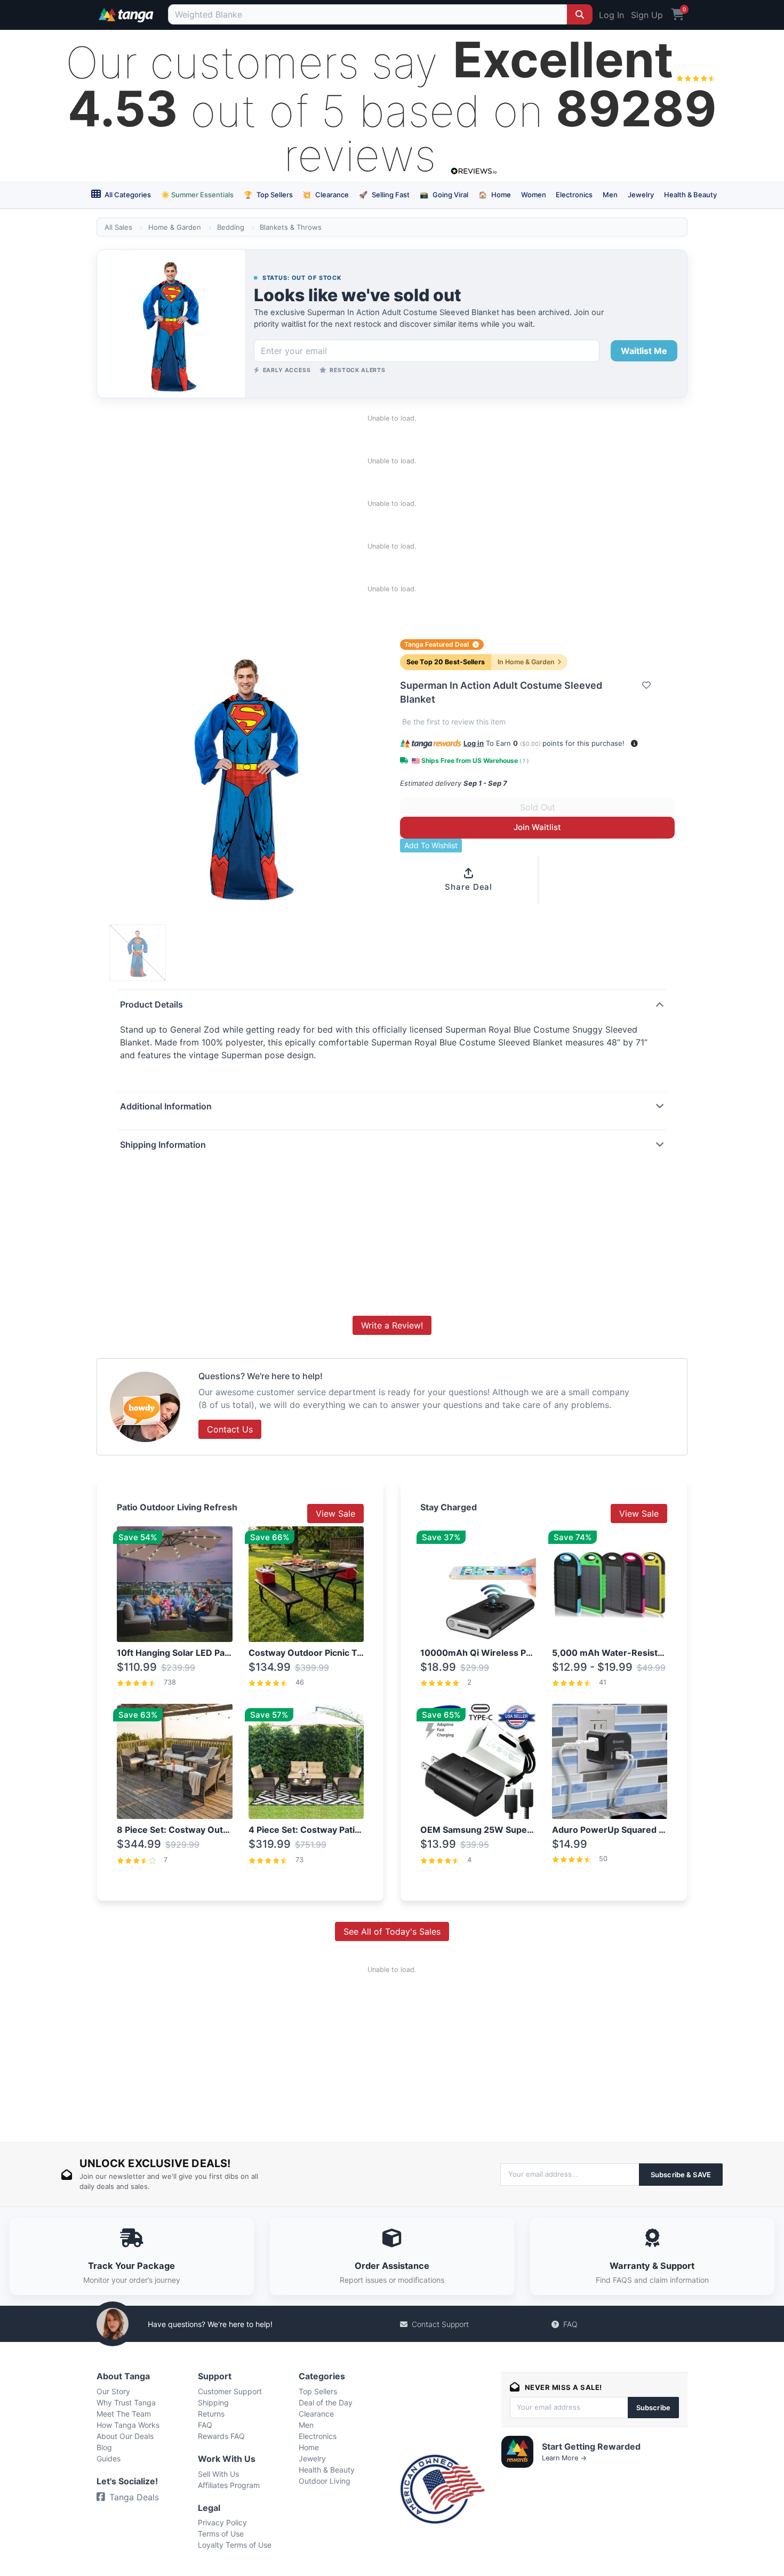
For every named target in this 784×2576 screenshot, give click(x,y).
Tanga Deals (134, 2497)
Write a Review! (392, 1325)
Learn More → (564, 2458)
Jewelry (641, 195)
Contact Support (440, 2324)
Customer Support (230, 2391)
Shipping (213, 2402)
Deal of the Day (326, 2402)
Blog (104, 2447)
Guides (109, 2458)
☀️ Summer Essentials (197, 195)
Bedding (231, 227)
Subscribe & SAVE (681, 2175)
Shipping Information (163, 1145)
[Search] (580, 14)
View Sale (335, 1514)
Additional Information (166, 1106)
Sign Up (647, 15)
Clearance (326, 195)
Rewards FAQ (221, 2436)
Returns (211, 2414)
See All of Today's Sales (392, 1931)
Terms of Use (221, 2534)
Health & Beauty (690, 195)
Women (534, 195)
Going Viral (444, 195)
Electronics (574, 195)
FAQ (570, 2324)
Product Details (151, 1004)
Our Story (113, 2391)
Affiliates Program (229, 2485)
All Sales (118, 227)
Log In (611, 15)
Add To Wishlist (431, 845)
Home (495, 195)
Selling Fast (384, 195)
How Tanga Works (128, 2425)
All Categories (127, 195)
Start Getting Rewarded (591, 2446)
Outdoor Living (325, 2481)
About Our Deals (125, 2436)
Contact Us (230, 1429)
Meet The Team (124, 2414)
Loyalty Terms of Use (235, 2545)
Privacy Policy (222, 2522)
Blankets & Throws (291, 227)
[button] (634, 743)
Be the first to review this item (454, 722)
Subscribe (653, 2408)
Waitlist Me (644, 351)
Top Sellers (268, 195)
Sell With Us (218, 2474)
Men (610, 195)
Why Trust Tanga (126, 2402)
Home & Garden (175, 227)
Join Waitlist (537, 827)
